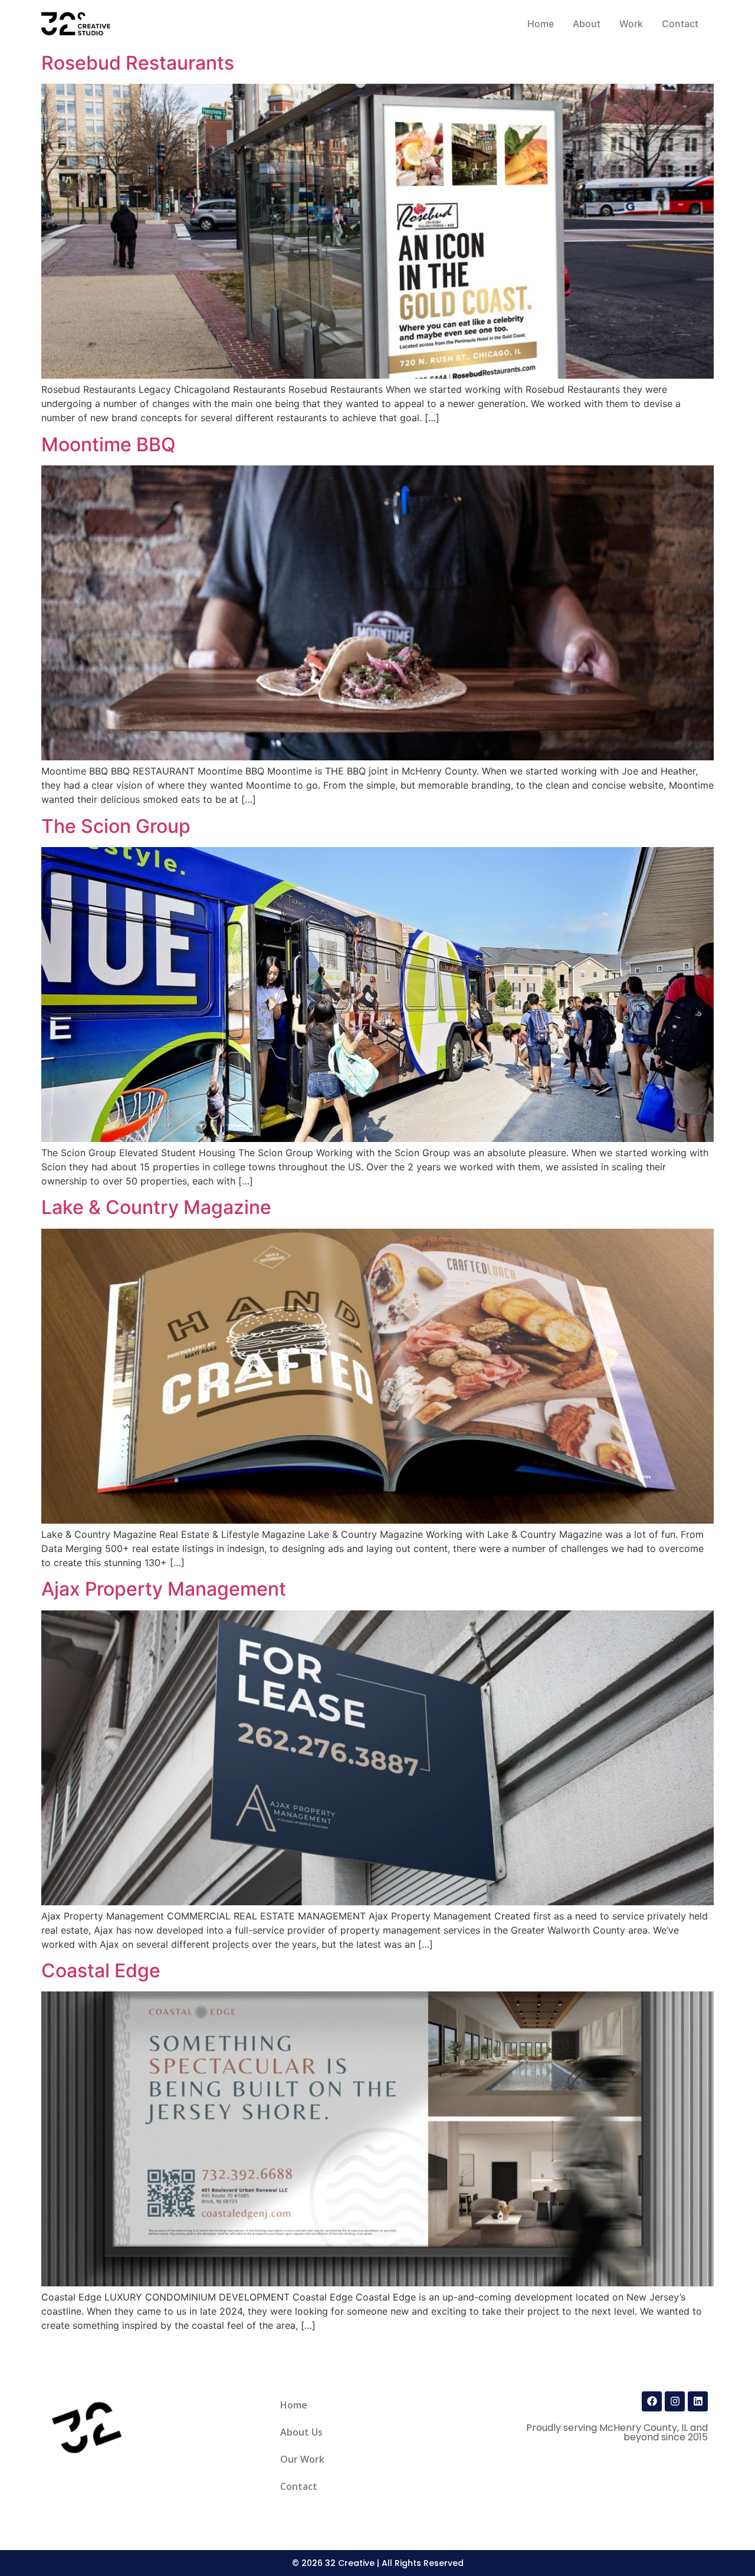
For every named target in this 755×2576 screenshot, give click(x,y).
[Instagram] (675, 2401)
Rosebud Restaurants (138, 63)
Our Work (302, 2459)
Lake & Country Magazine (156, 1207)
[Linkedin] (698, 2401)
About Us (301, 2432)
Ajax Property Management (164, 1589)
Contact (299, 2486)
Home (294, 2405)
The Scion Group (116, 826)
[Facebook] (652, 2401)
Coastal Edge (101, 1970)
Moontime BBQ (109, 444)
